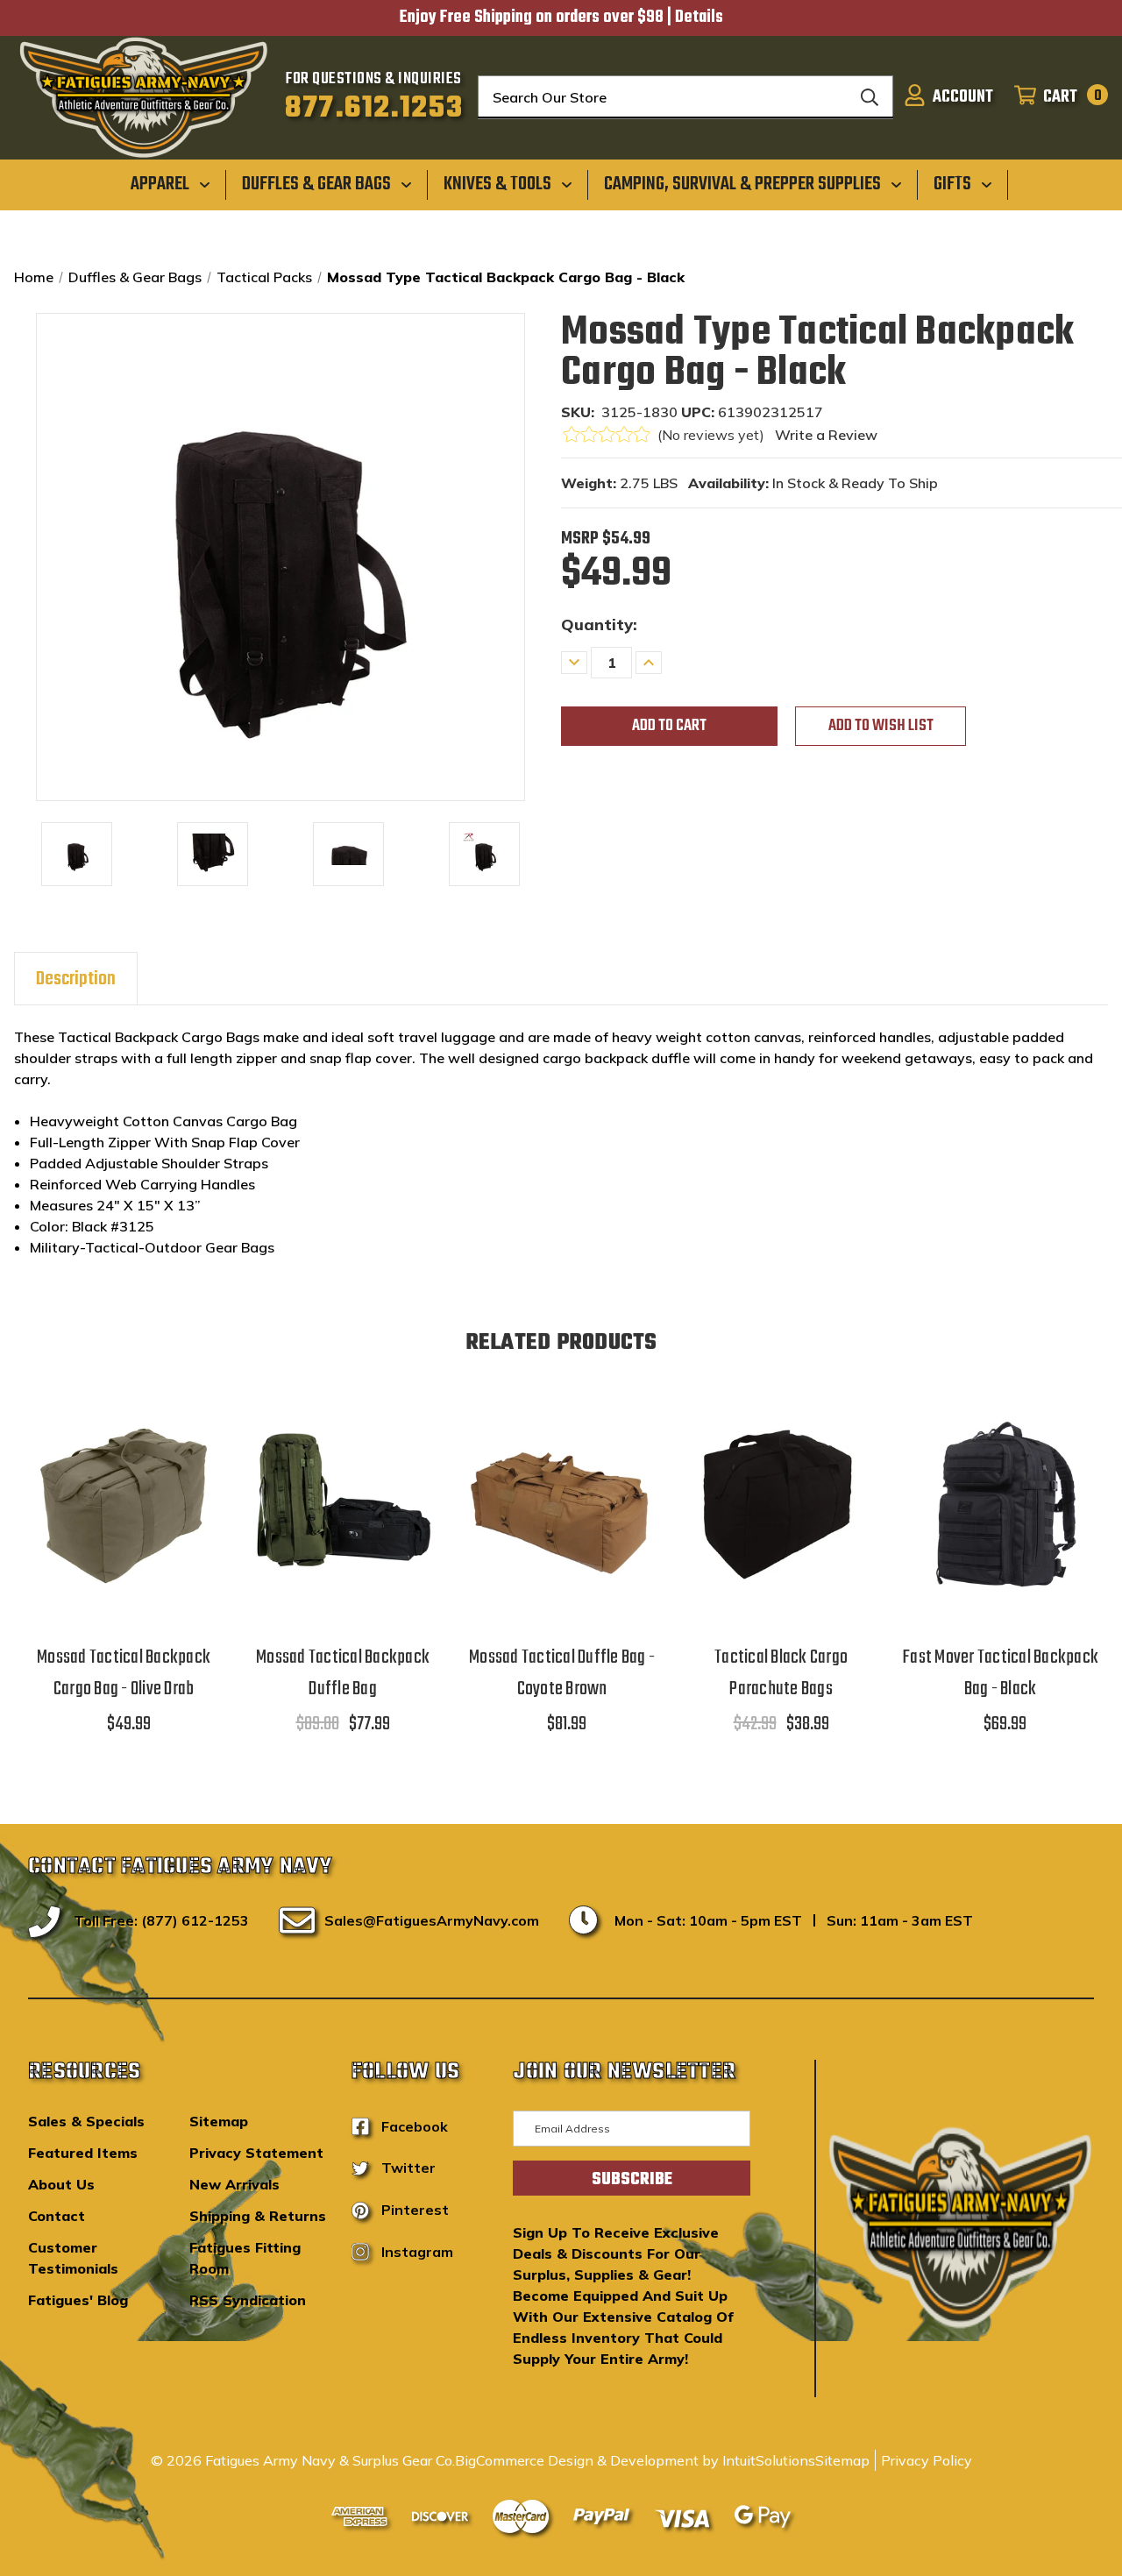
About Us (61, 2184)
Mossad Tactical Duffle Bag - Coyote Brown (562, 1673)
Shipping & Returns (258, 2216)
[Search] (870, 97)
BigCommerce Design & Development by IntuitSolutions (635, 2460)
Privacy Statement (256, 2153)
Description (76, 979)
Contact (57, 2216)
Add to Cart (124, 1524)
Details (699, 18)
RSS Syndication (248, 2300)
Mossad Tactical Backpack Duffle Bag (343, 1673)
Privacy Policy (927, 2460)
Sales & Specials (86, 2121)
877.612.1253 (374, 109)
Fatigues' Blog (78, 2300)
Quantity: (599, 624)
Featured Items (83, 2153)
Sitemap (219, 2121)
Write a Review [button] (826, 435)
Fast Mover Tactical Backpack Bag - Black (1000, 1673)
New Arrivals (234, 2184)
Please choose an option (343, 1524)
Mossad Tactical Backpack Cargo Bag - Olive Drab (124, 1673)
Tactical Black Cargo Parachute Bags (781, 1673)
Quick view (124, 1478)
